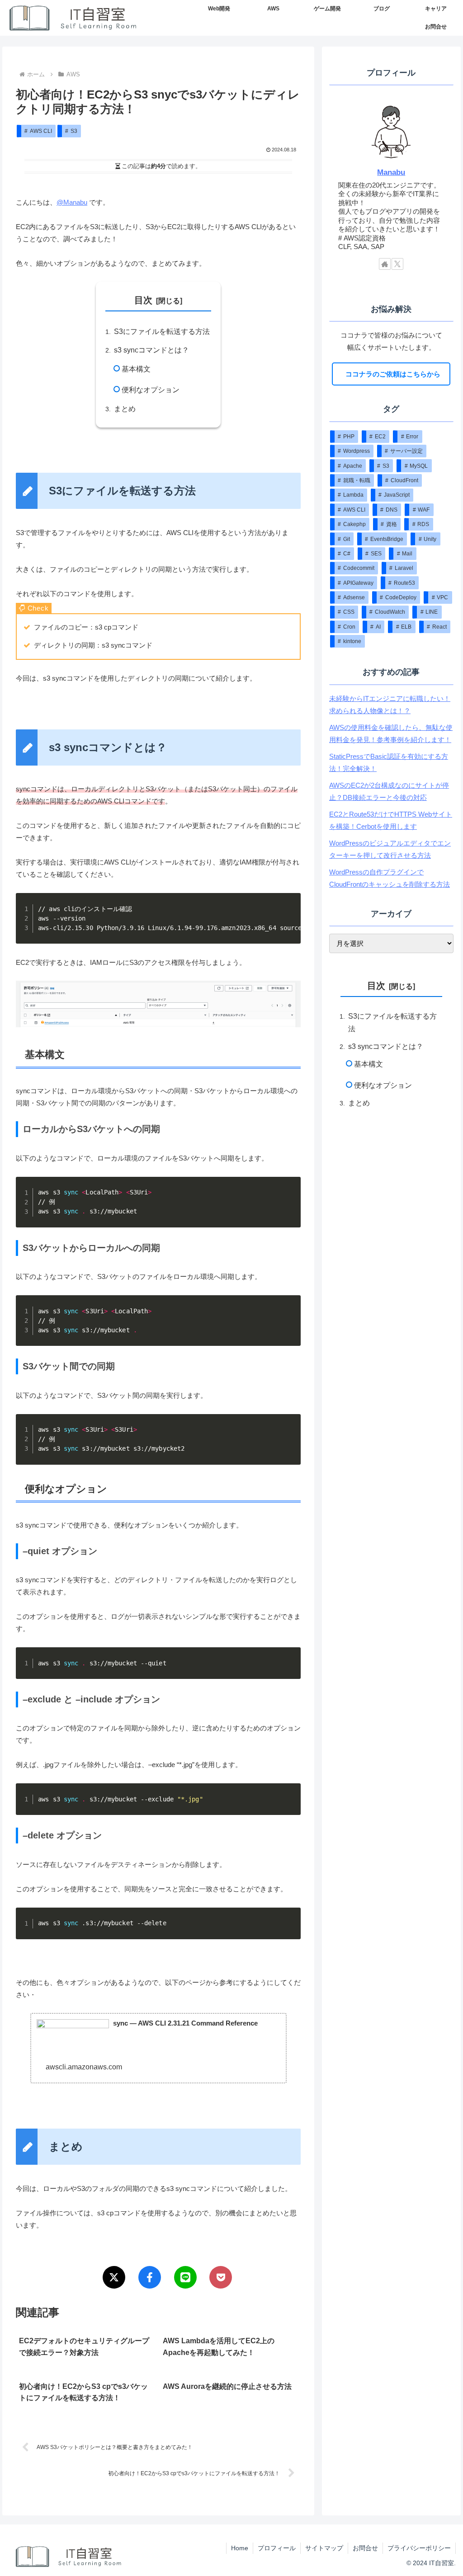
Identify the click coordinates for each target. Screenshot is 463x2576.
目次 (143, 300)
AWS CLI (41, 131)
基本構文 (136, 369)
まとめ (125, 409)
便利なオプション (151, 390)
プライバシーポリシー (419, 2548)
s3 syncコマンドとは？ (151, 350)
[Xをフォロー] (397, 264)
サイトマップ (324, 2548)
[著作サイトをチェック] (385, 264)
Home (240, 2548)
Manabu (391, 172)
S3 (74, 131)
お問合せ (365, 2548)
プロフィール (277, 2548)
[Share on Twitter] (114, 2277)
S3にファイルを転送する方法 (162, 331)
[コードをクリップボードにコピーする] (290, 921)
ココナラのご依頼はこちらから (391, 374)
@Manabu (72, 202)
